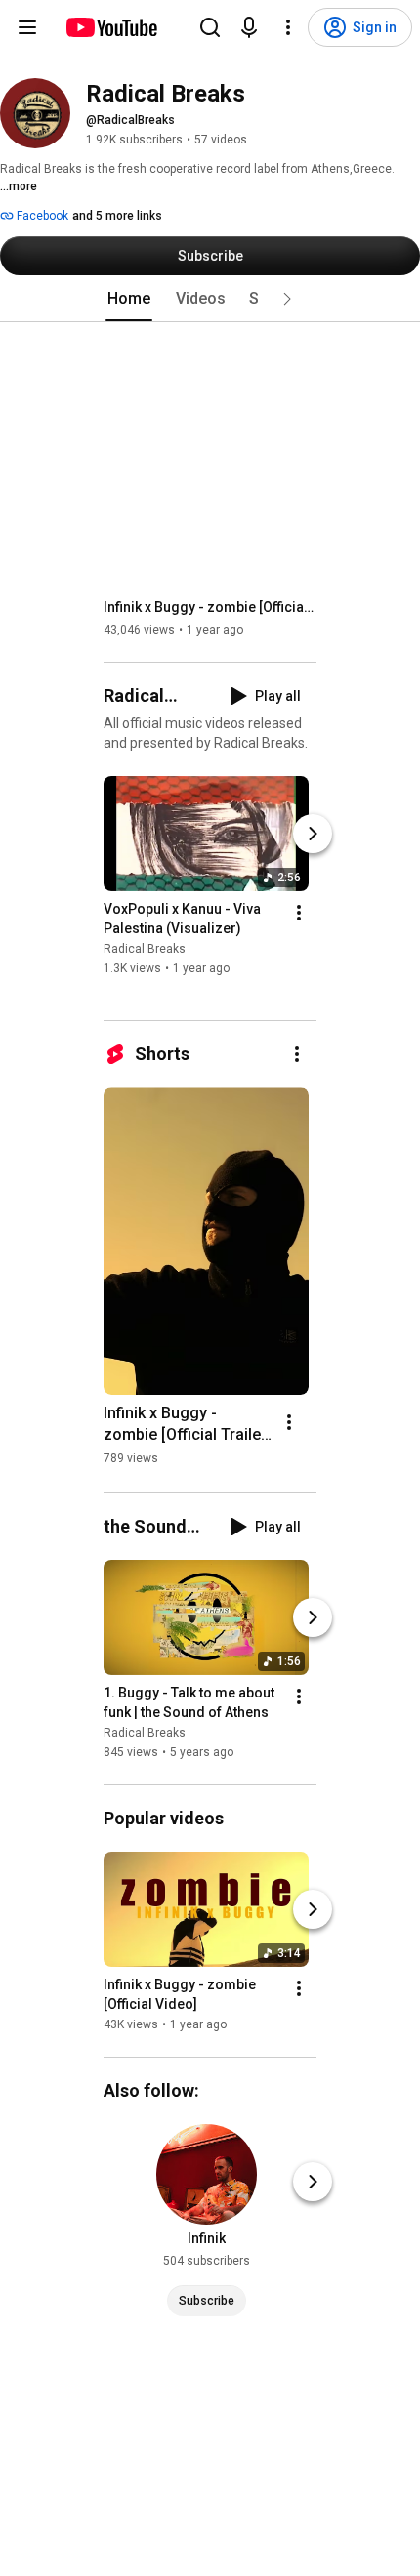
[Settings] (288, 27)
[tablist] (210, 299)
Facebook (41, 216)
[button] (287, 299)
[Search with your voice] (249, 27)
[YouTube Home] (111, 27)
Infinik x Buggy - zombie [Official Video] (210, 607)
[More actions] (299, 913)
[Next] (313, 834)
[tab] (129, 299)
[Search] (210, 27)
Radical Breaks (145, 949)
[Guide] (27, 27)
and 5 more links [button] (117, 216)
